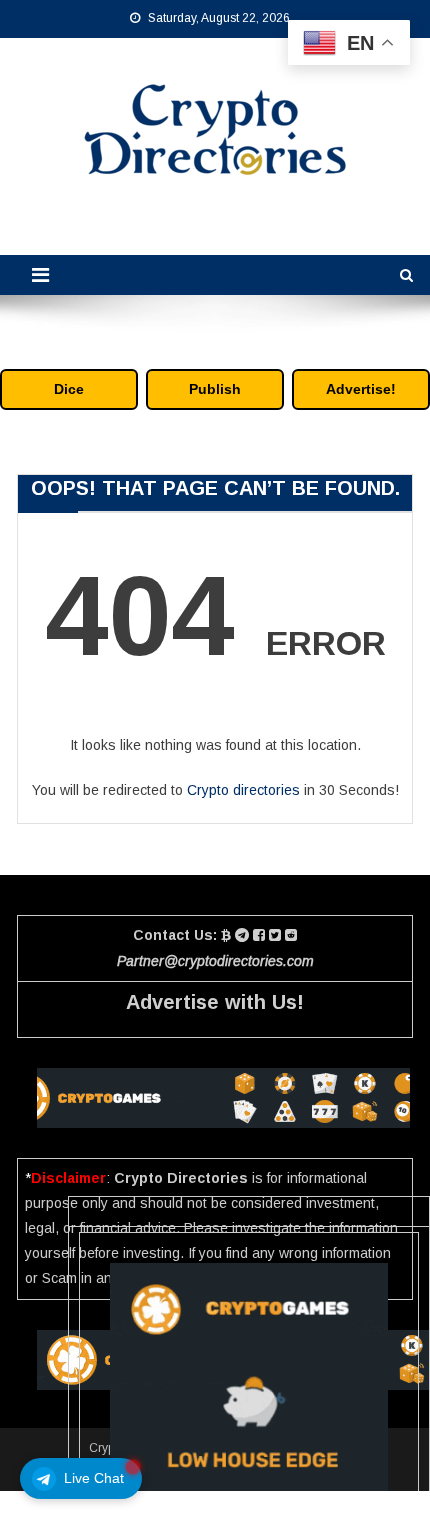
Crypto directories (243, 790)
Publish (215, 389)
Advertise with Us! (215, 1002)
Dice (69, 389)
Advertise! (361, 389)
